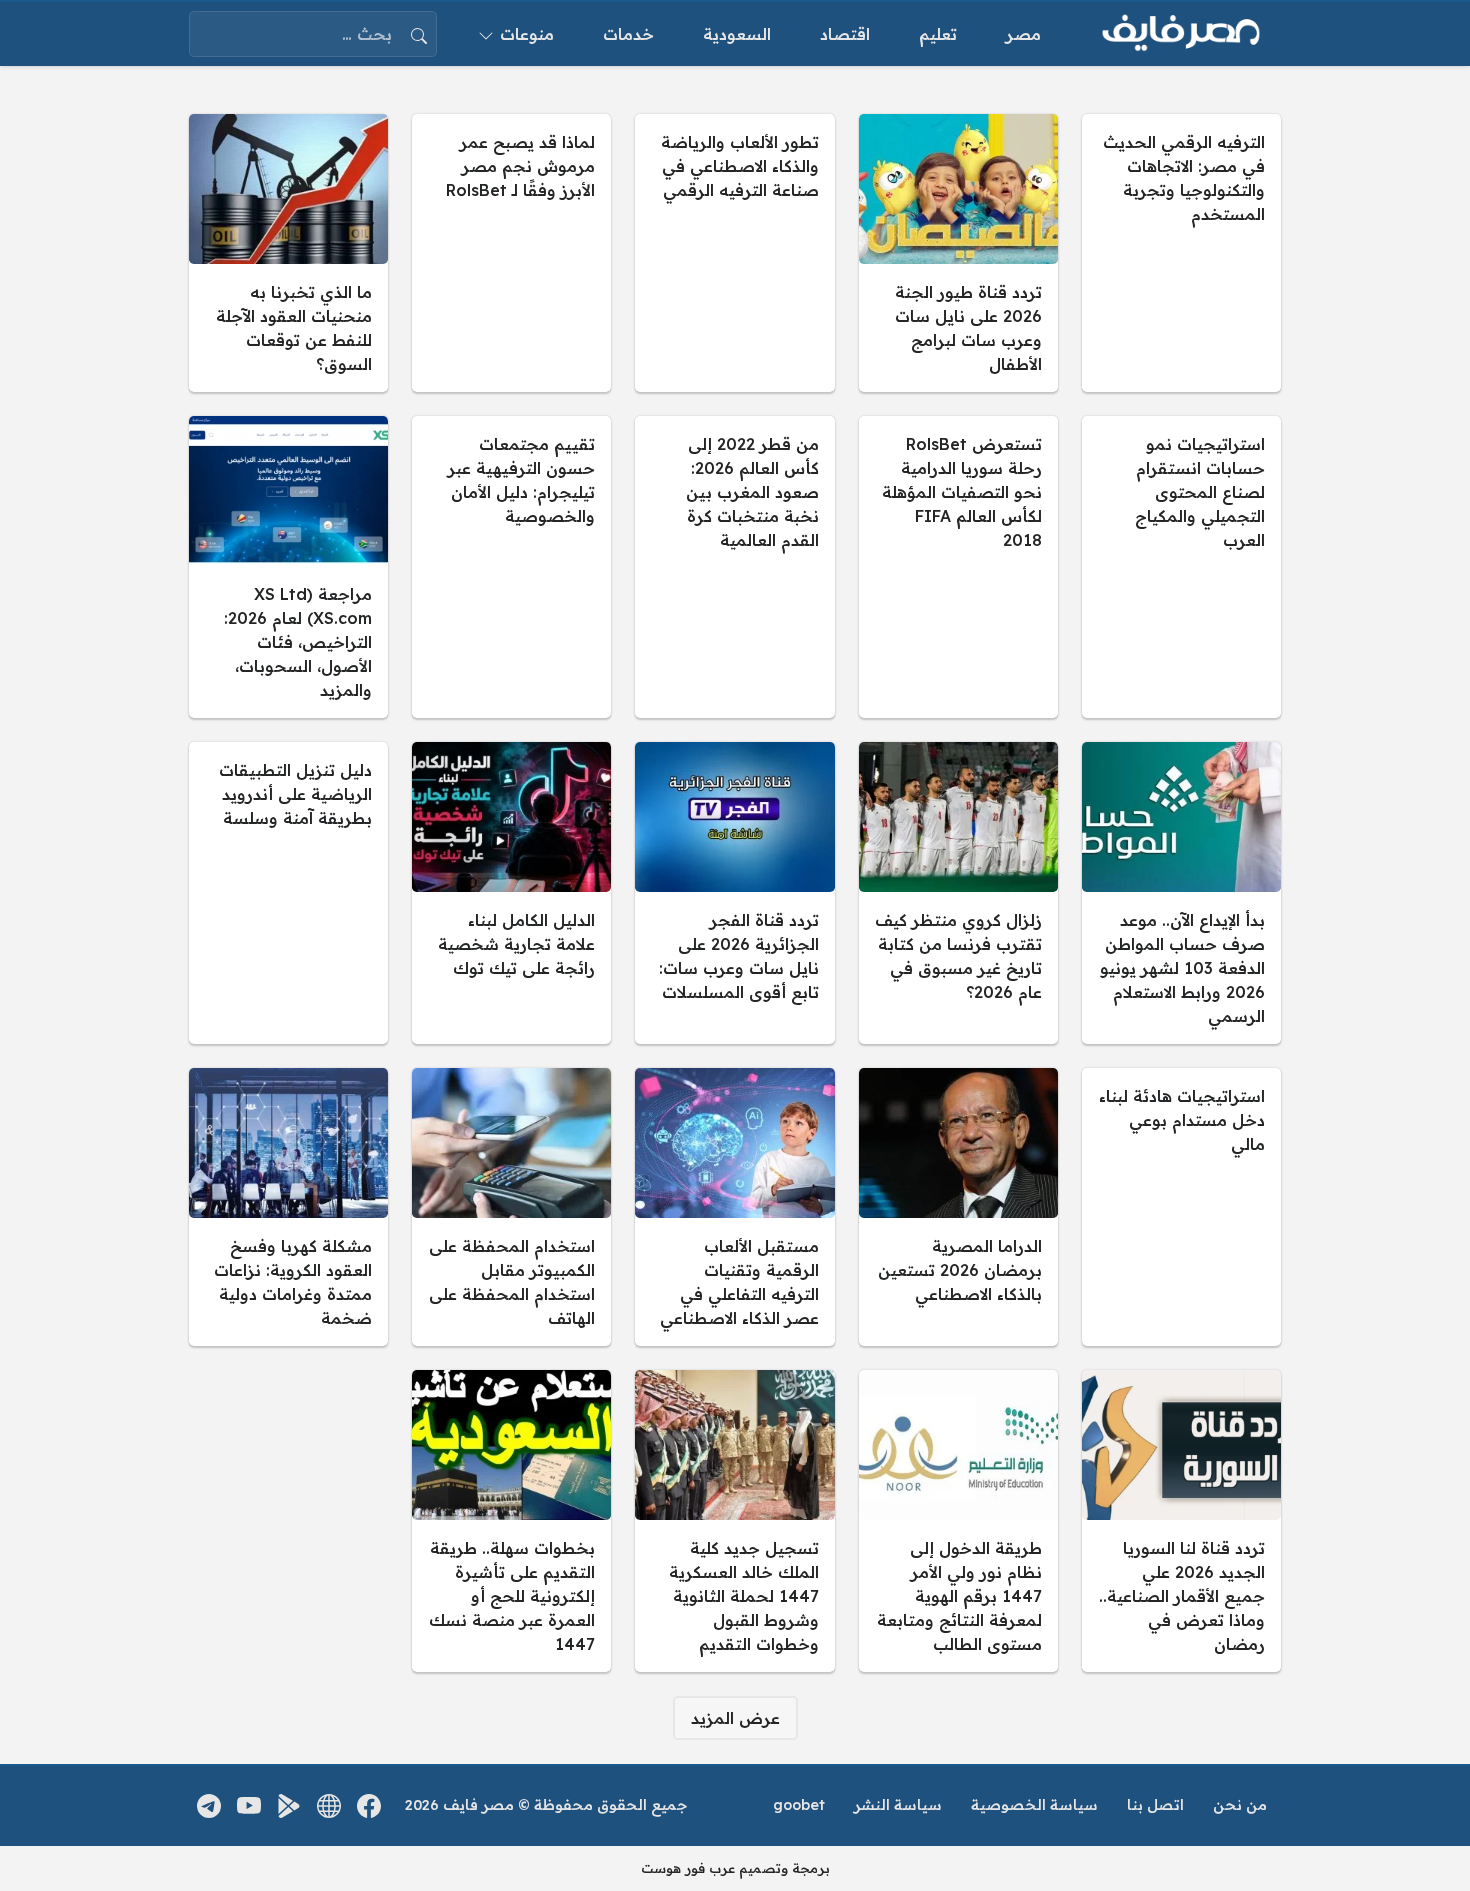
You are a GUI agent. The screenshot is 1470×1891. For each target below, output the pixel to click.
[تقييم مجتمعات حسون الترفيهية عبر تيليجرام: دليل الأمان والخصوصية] (511, 567)
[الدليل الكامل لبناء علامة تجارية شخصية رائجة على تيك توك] (511, 893)
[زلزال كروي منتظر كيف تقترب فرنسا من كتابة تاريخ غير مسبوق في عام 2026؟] (958, 893)
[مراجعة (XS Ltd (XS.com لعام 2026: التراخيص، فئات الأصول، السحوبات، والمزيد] (288, 567)
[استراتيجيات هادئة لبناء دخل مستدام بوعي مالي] (1181, 1207)
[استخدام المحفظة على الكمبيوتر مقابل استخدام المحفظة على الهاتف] (511, 1207)
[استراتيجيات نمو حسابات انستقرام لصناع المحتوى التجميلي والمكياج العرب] (1181, 567)
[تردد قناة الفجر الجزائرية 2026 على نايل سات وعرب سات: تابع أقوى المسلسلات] (734, 893)
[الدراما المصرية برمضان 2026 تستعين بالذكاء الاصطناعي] (958, 1207)
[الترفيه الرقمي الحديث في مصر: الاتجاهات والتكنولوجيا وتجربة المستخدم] (1181, 253)
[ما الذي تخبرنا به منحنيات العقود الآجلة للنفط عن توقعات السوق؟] (288, 253)
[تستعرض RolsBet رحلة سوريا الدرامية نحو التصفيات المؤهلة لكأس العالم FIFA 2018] (958, 567)
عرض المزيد (735, 1718)
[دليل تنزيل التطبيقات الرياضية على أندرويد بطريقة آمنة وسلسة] (288, 893)
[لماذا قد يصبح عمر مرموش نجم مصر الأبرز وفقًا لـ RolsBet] (511, 253)
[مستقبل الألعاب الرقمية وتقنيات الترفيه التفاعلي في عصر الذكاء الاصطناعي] (734, 1207)
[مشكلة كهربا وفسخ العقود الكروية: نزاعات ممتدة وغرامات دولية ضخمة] (288, 1207)
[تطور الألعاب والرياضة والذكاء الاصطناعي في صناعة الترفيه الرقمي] (734, 253)
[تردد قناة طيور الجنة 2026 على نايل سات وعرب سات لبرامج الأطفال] (958, 253)
